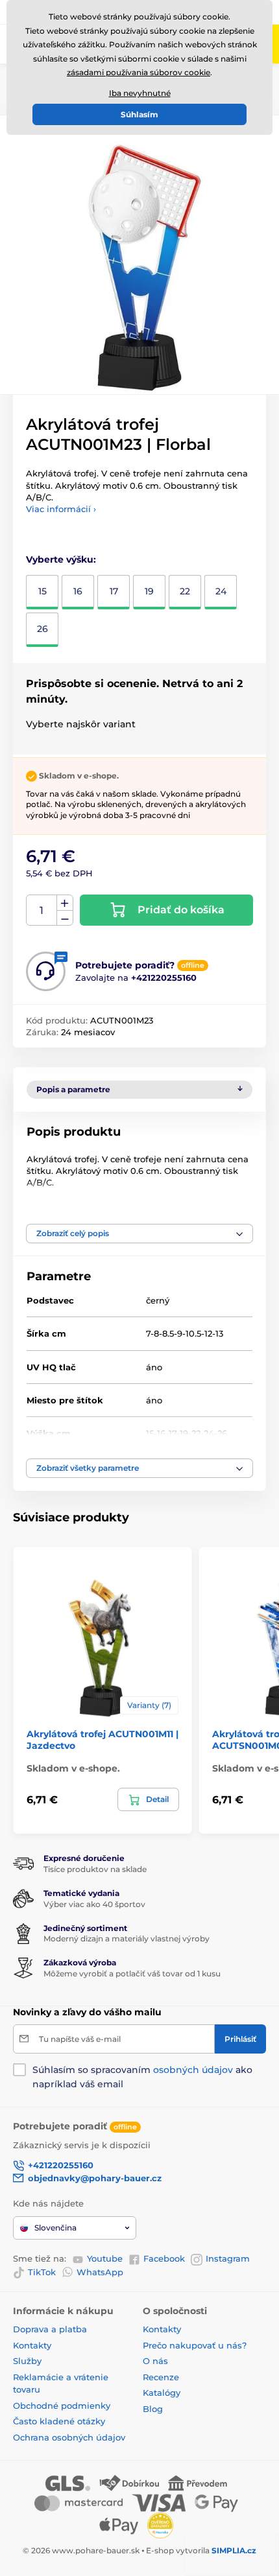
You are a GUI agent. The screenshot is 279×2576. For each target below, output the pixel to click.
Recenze (161, 2377)
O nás (155, 2361)
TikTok (42, 2272)
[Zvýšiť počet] (65, 903)
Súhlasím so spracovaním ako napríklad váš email (142, 2077)
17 (114, 591)
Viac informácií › (61, 509)
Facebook (164, 2258)
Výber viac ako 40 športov (94, 1904)
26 (42, 629)
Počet (42, 910)
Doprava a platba (50, 2329)
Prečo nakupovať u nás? (195, 2345)
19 (149, 591)
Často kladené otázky (59, 2421)
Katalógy (162, 2393)
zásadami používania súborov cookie (139, 72)
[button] (139, 1234)
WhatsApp (100, 2272)
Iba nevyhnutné (140, 93)
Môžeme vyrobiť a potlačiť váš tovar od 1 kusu (132, 1973)
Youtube (105, 2258)
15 (42, 591)
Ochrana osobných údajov (69, 2437)
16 (78, 591)
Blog (153, 2409)
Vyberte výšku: (61, 559)
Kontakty (32, 2345)
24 (221, 591)
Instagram (228, 2258)
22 (185, 591)
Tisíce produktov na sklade (95, 1869)
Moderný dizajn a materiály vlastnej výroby (127, 1938)
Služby (27, 2361)
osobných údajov (193, 2070)
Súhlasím (139, 114)
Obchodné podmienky (62, 2406)
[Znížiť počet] (65, 918)
